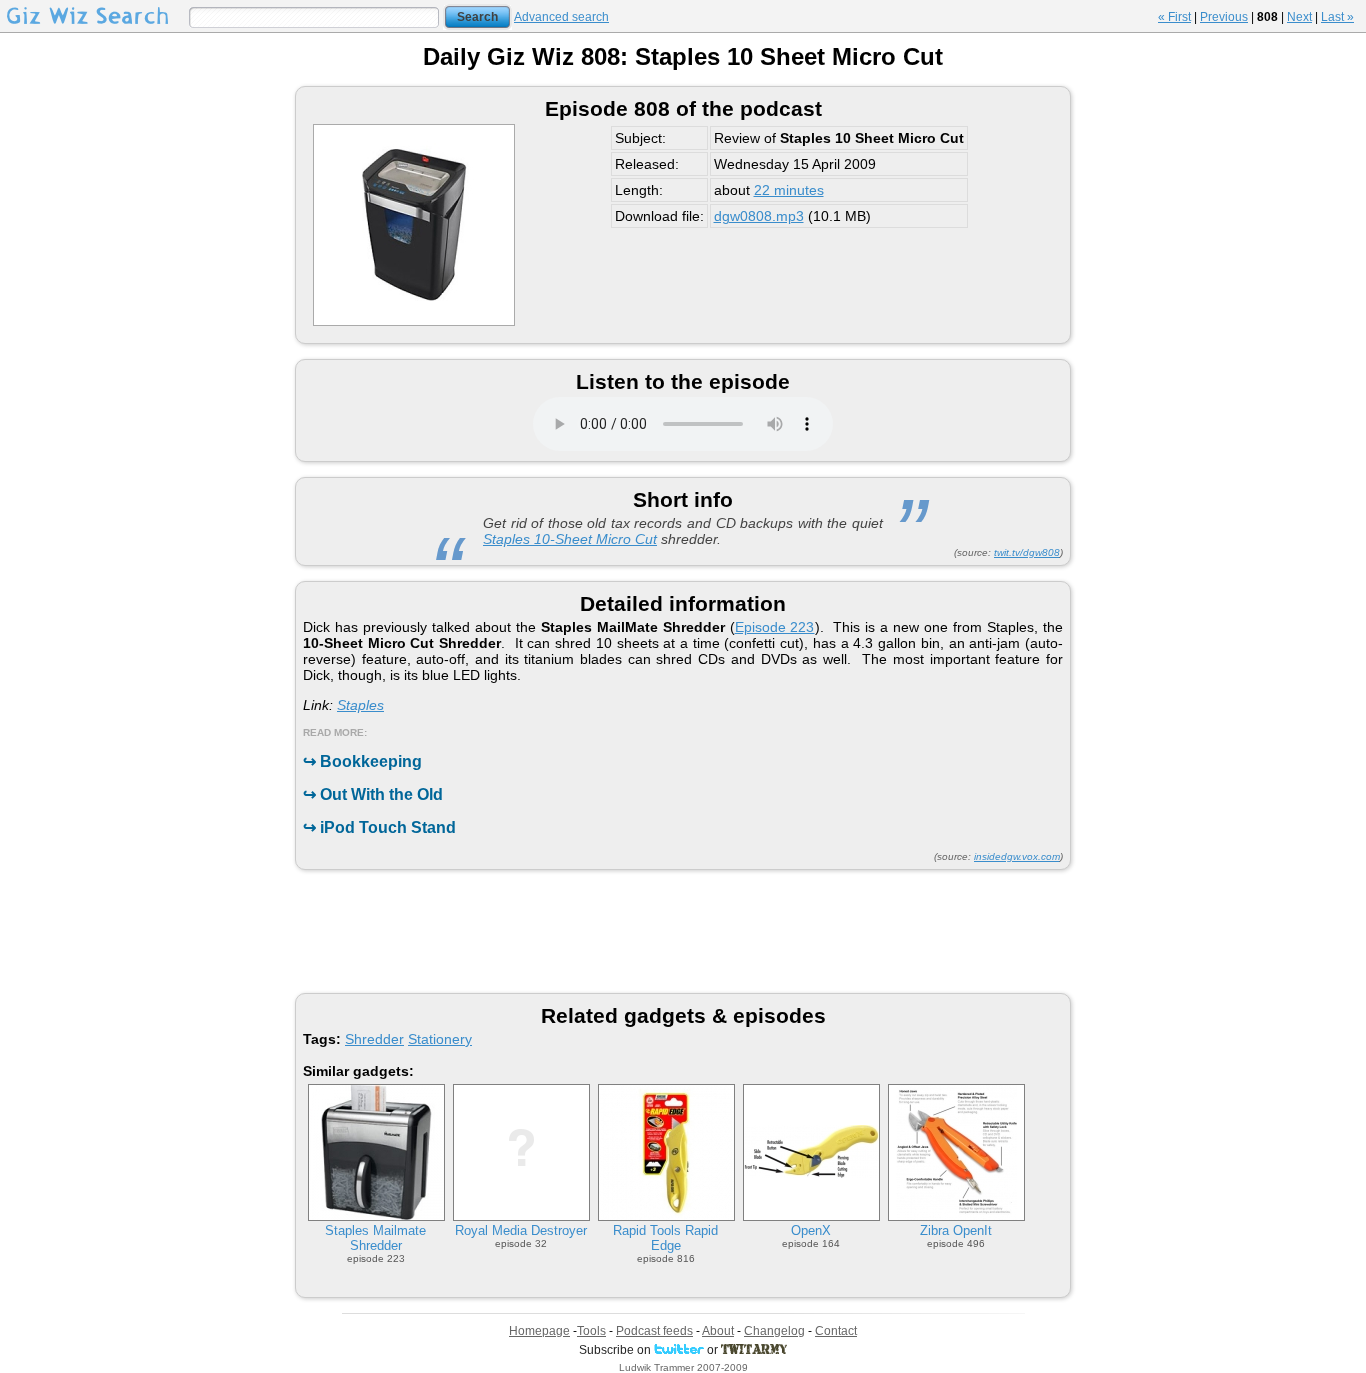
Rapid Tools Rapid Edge (665, 1238)
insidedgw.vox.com (1017, 856)
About (718, 1331)
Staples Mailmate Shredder (375, 1238)
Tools (591, 1331)
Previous (1224, 17)
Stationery (440, 1039)
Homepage (539, 1331)
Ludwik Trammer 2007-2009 (683, 1367)
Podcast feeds (654, 1331)
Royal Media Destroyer (521, 1230)
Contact (836, 1331)
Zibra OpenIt (956, 1230)
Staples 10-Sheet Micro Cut (570, 539)
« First (1174, 17)
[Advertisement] (683, 930)
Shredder (374, 1039)
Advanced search (561, 17)
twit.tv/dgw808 (1027, 552)
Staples (360, 705)
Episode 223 (775, 627)
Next (1299, 17)
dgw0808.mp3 (759, 216)
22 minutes (789, 190)
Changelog (774, 1331)
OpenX (811, 1230)
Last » (1337, 17)
